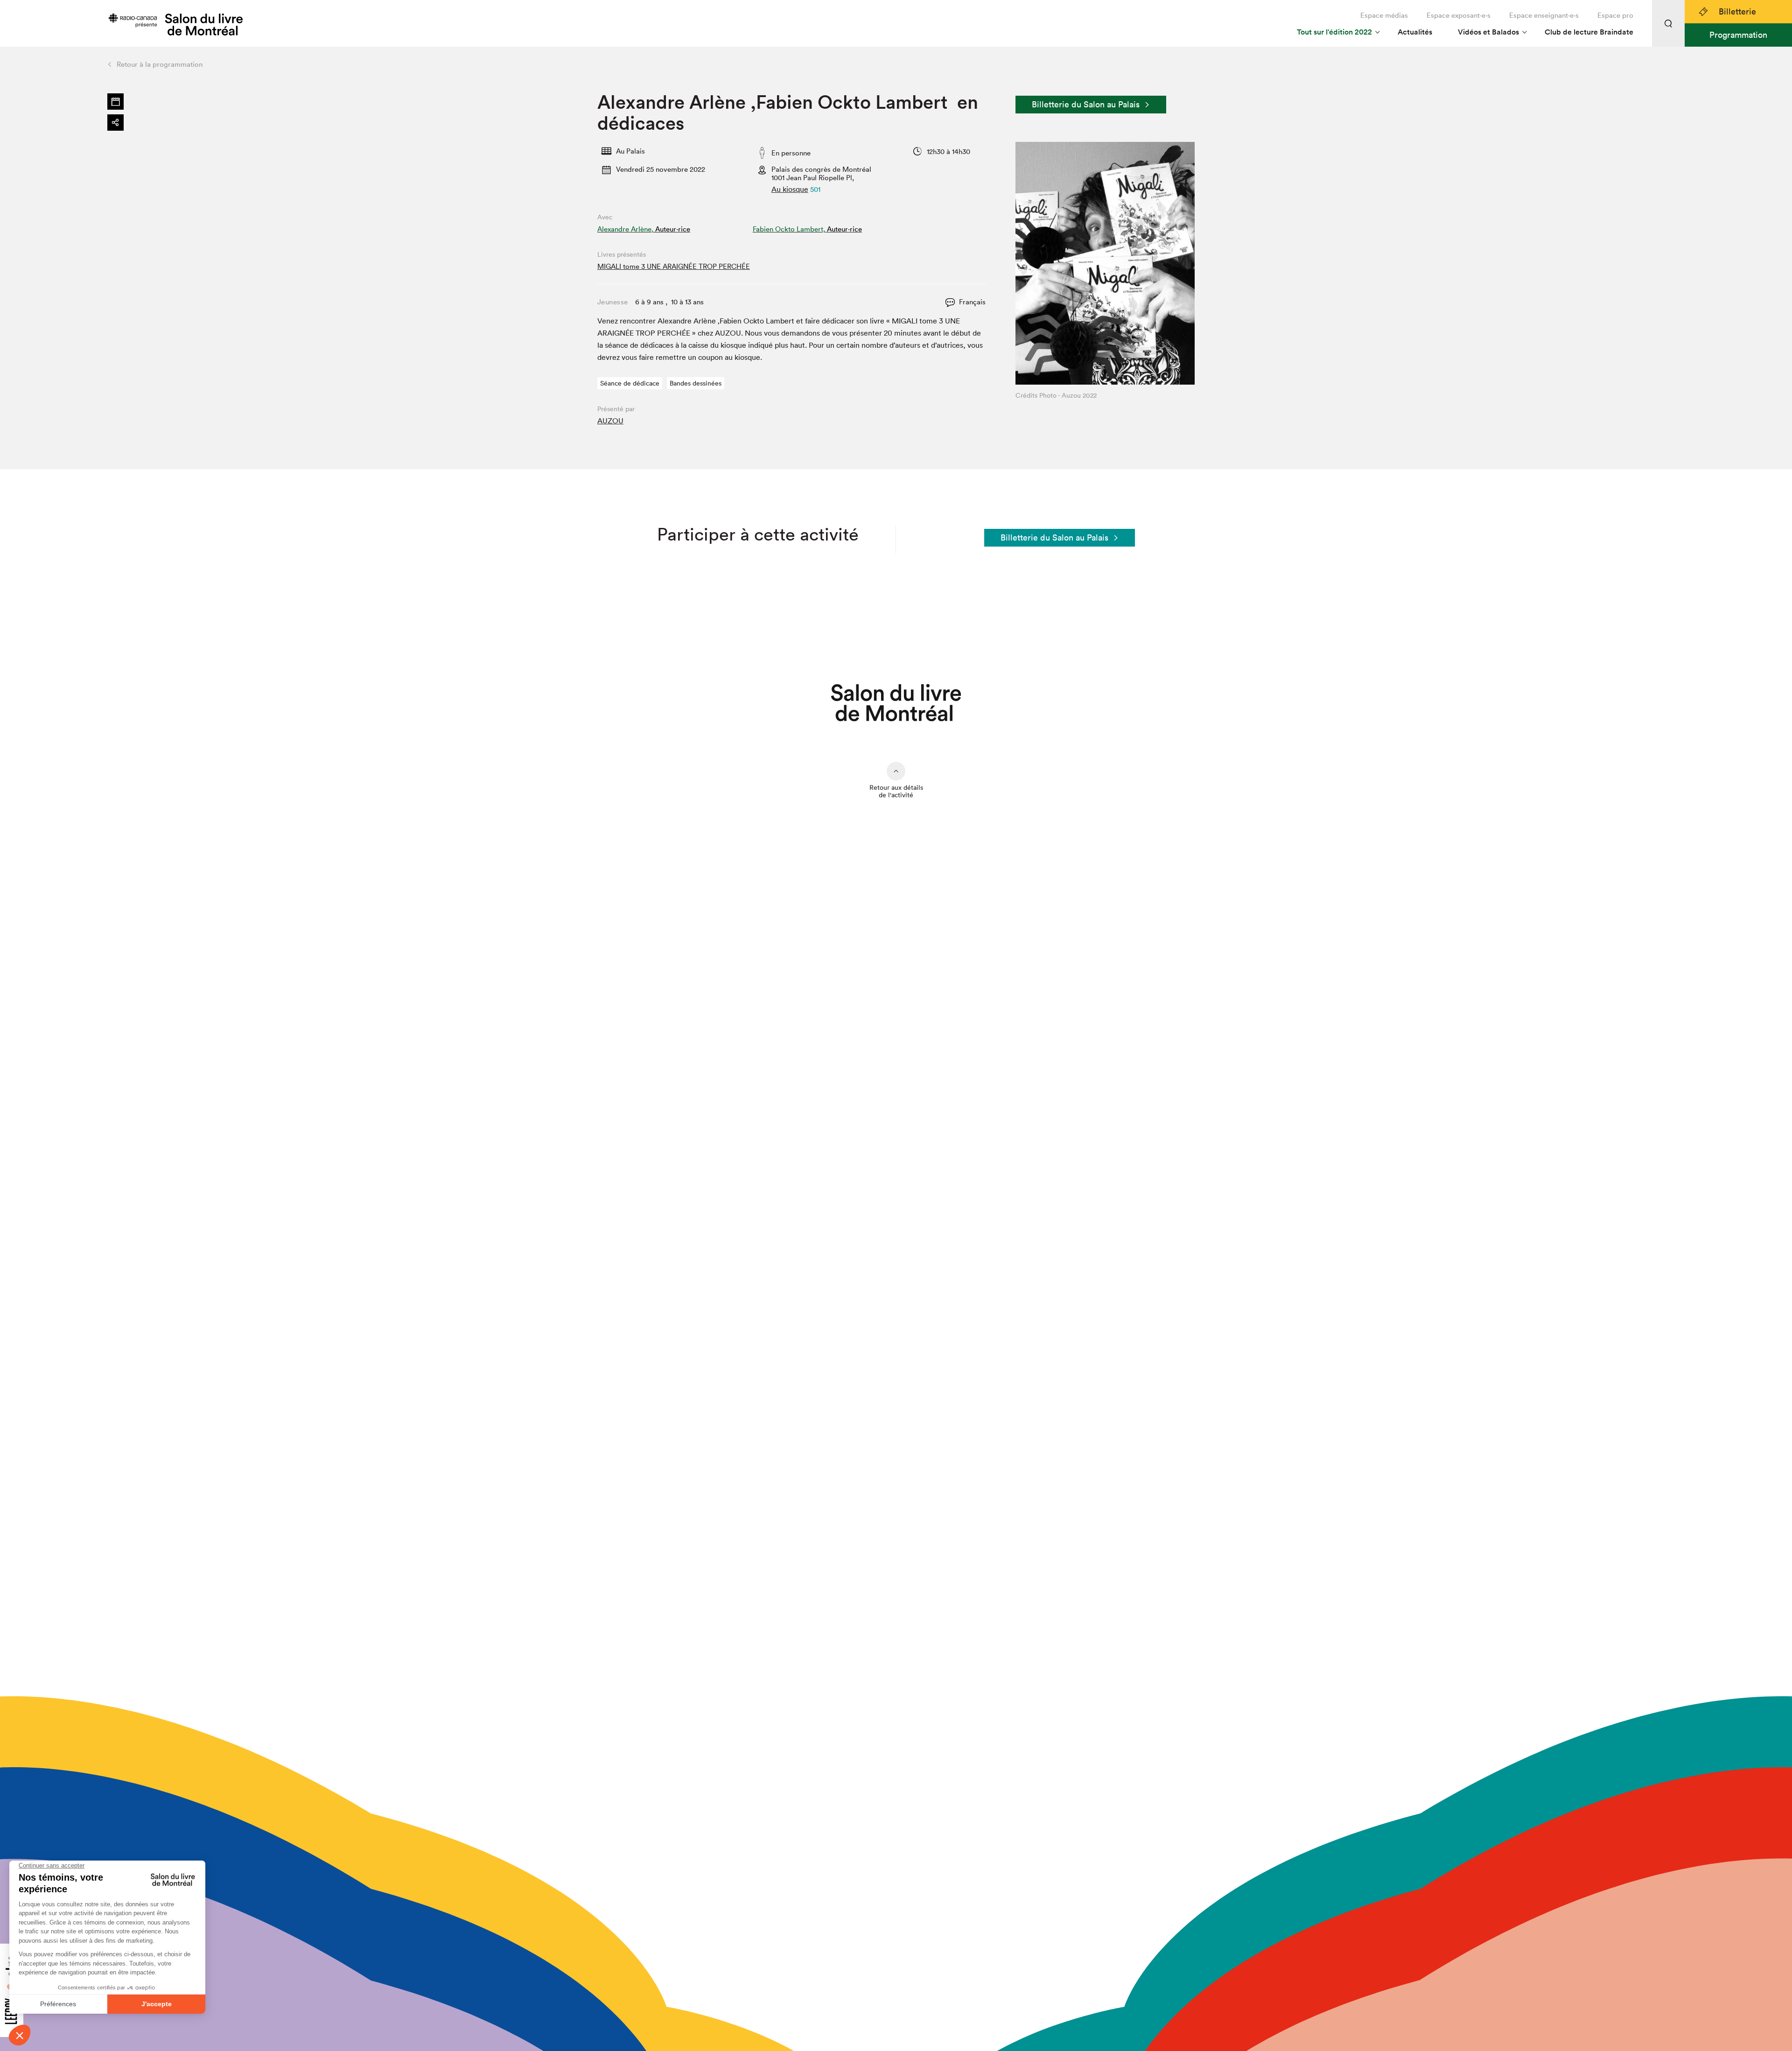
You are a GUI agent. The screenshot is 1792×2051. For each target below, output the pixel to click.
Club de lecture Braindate (1589, 32)
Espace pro (1615, 15)
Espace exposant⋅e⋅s (1459, 15)
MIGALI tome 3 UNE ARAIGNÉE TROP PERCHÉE (674, 266)
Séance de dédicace (630, 383)
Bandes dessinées (696, 383)
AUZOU (610, 421)
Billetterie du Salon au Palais (1086, 104)
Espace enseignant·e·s (1544, 15)
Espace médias (1384, 15)
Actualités (1415, 32)
